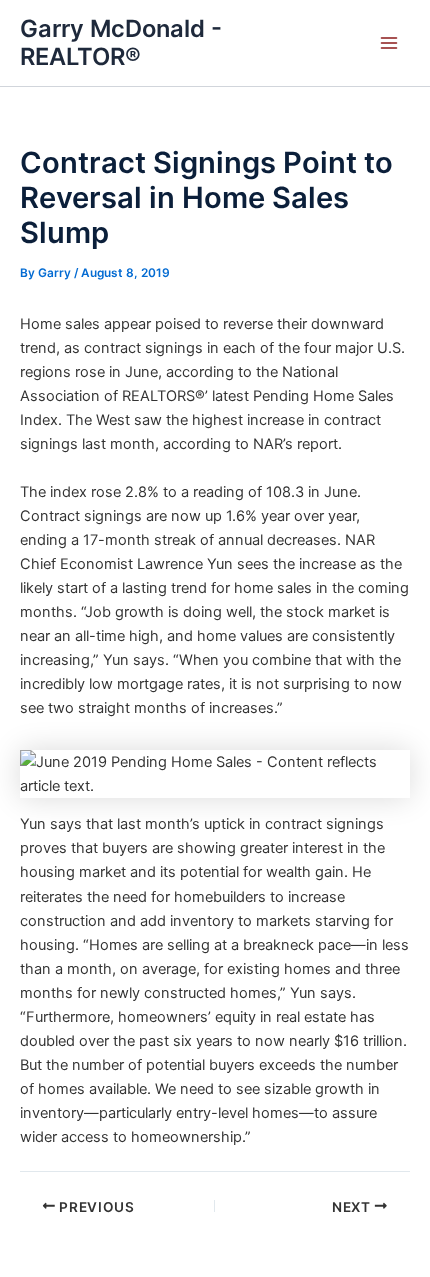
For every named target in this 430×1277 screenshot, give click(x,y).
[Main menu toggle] (389, 43)
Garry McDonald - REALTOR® (121, 42)
